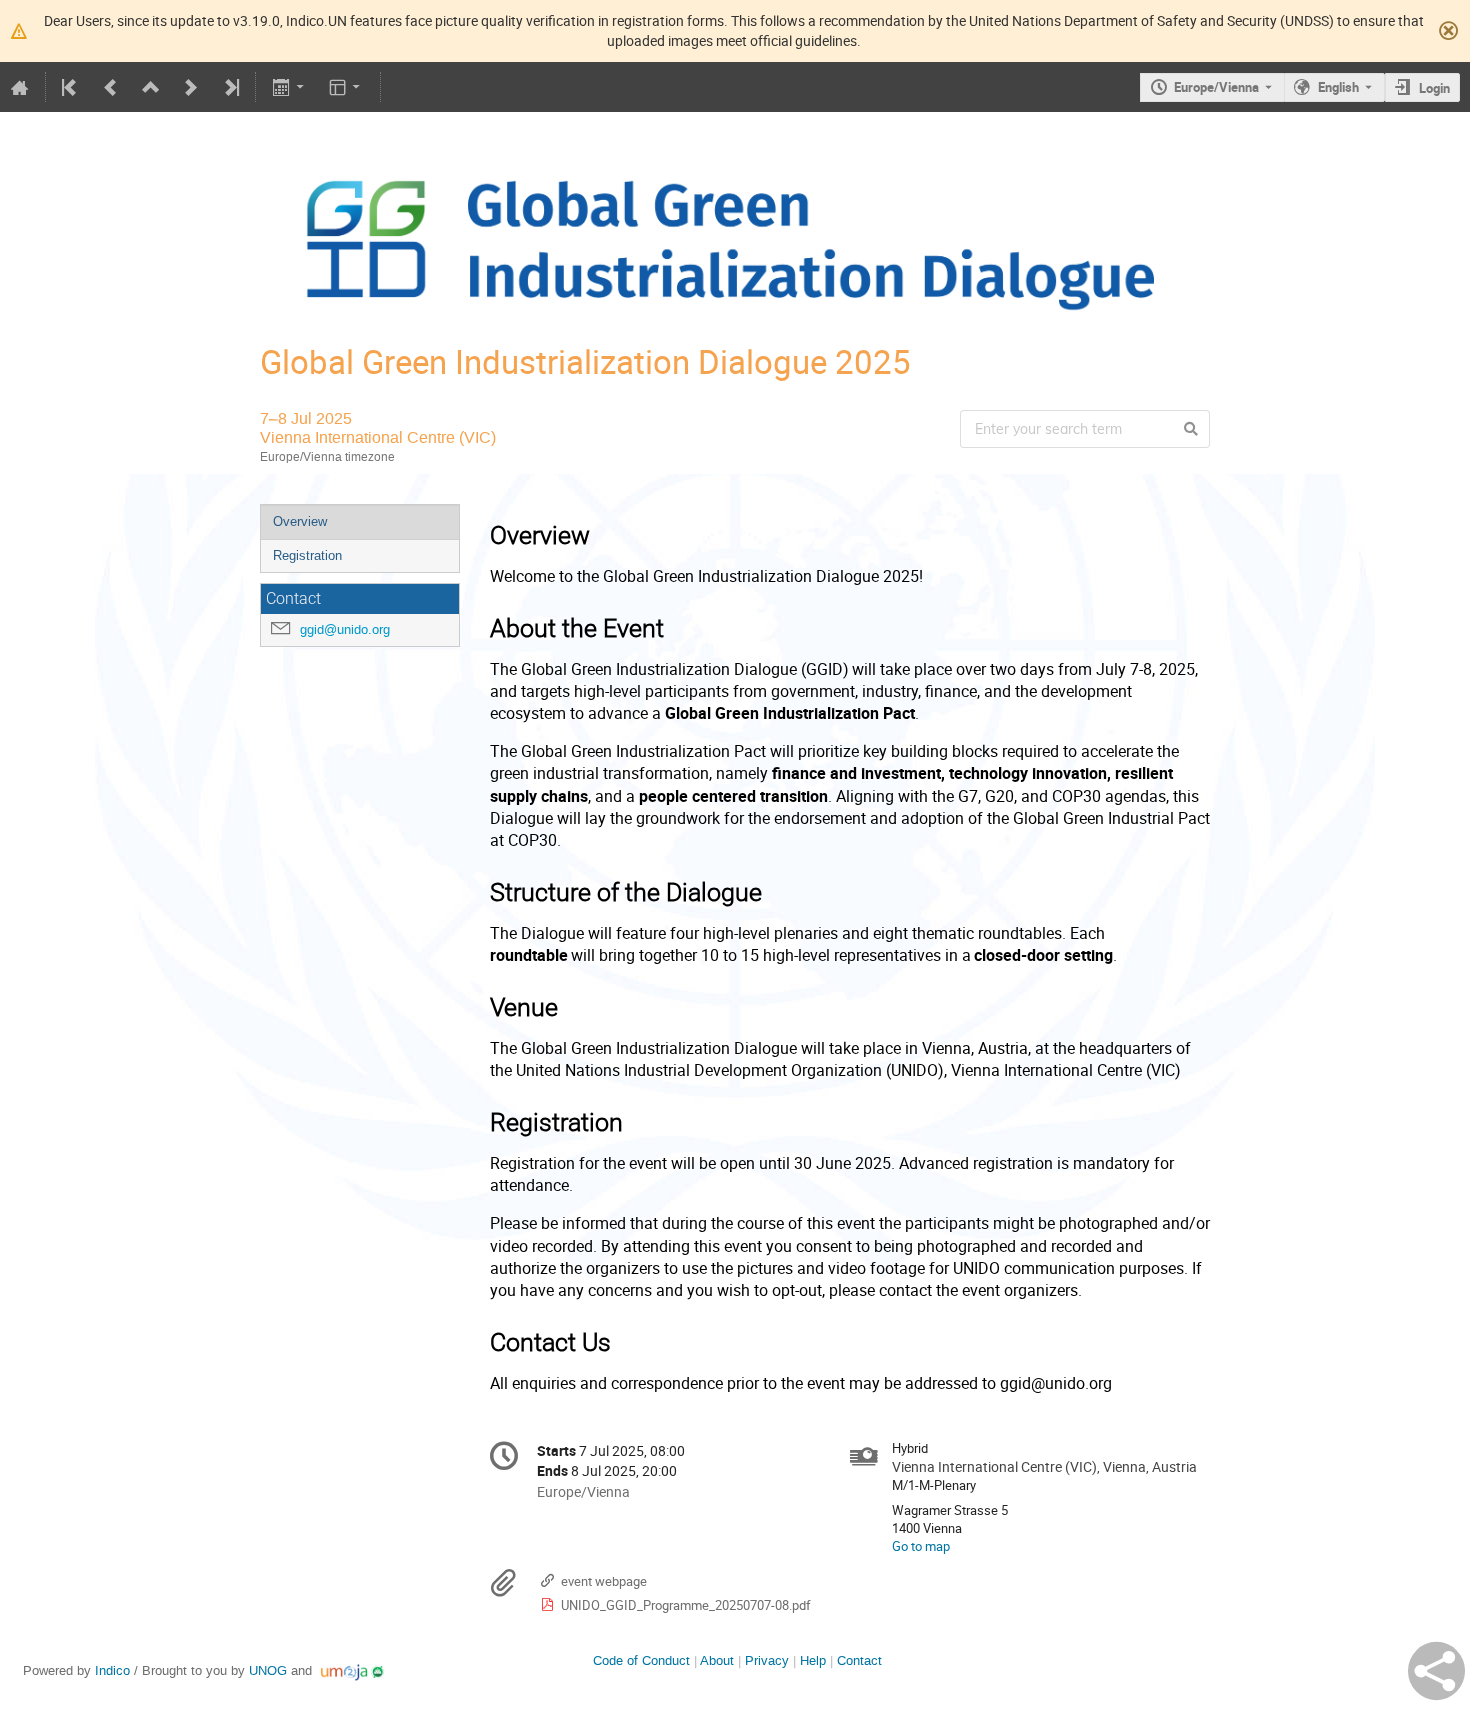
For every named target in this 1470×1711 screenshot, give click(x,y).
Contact (859, 1660)
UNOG (268, 1670)
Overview (300, 521)
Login (1434, 88)
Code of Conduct (641, 1660)
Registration (307, 555)
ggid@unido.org (345, 629)
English (1338, 87)
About (717, 1660)
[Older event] (111, 87)
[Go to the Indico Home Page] (20, 87)
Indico (112, 1670)
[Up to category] (151, 87)
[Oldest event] (71, 87)
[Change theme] (346, 87)
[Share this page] (1436, 1671)
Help (813, 1660)
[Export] (289, 87)
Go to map (921, 1546)
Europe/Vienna (1216, 87)
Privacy (767, 1660)
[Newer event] (191, 87)
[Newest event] (230, 87)
